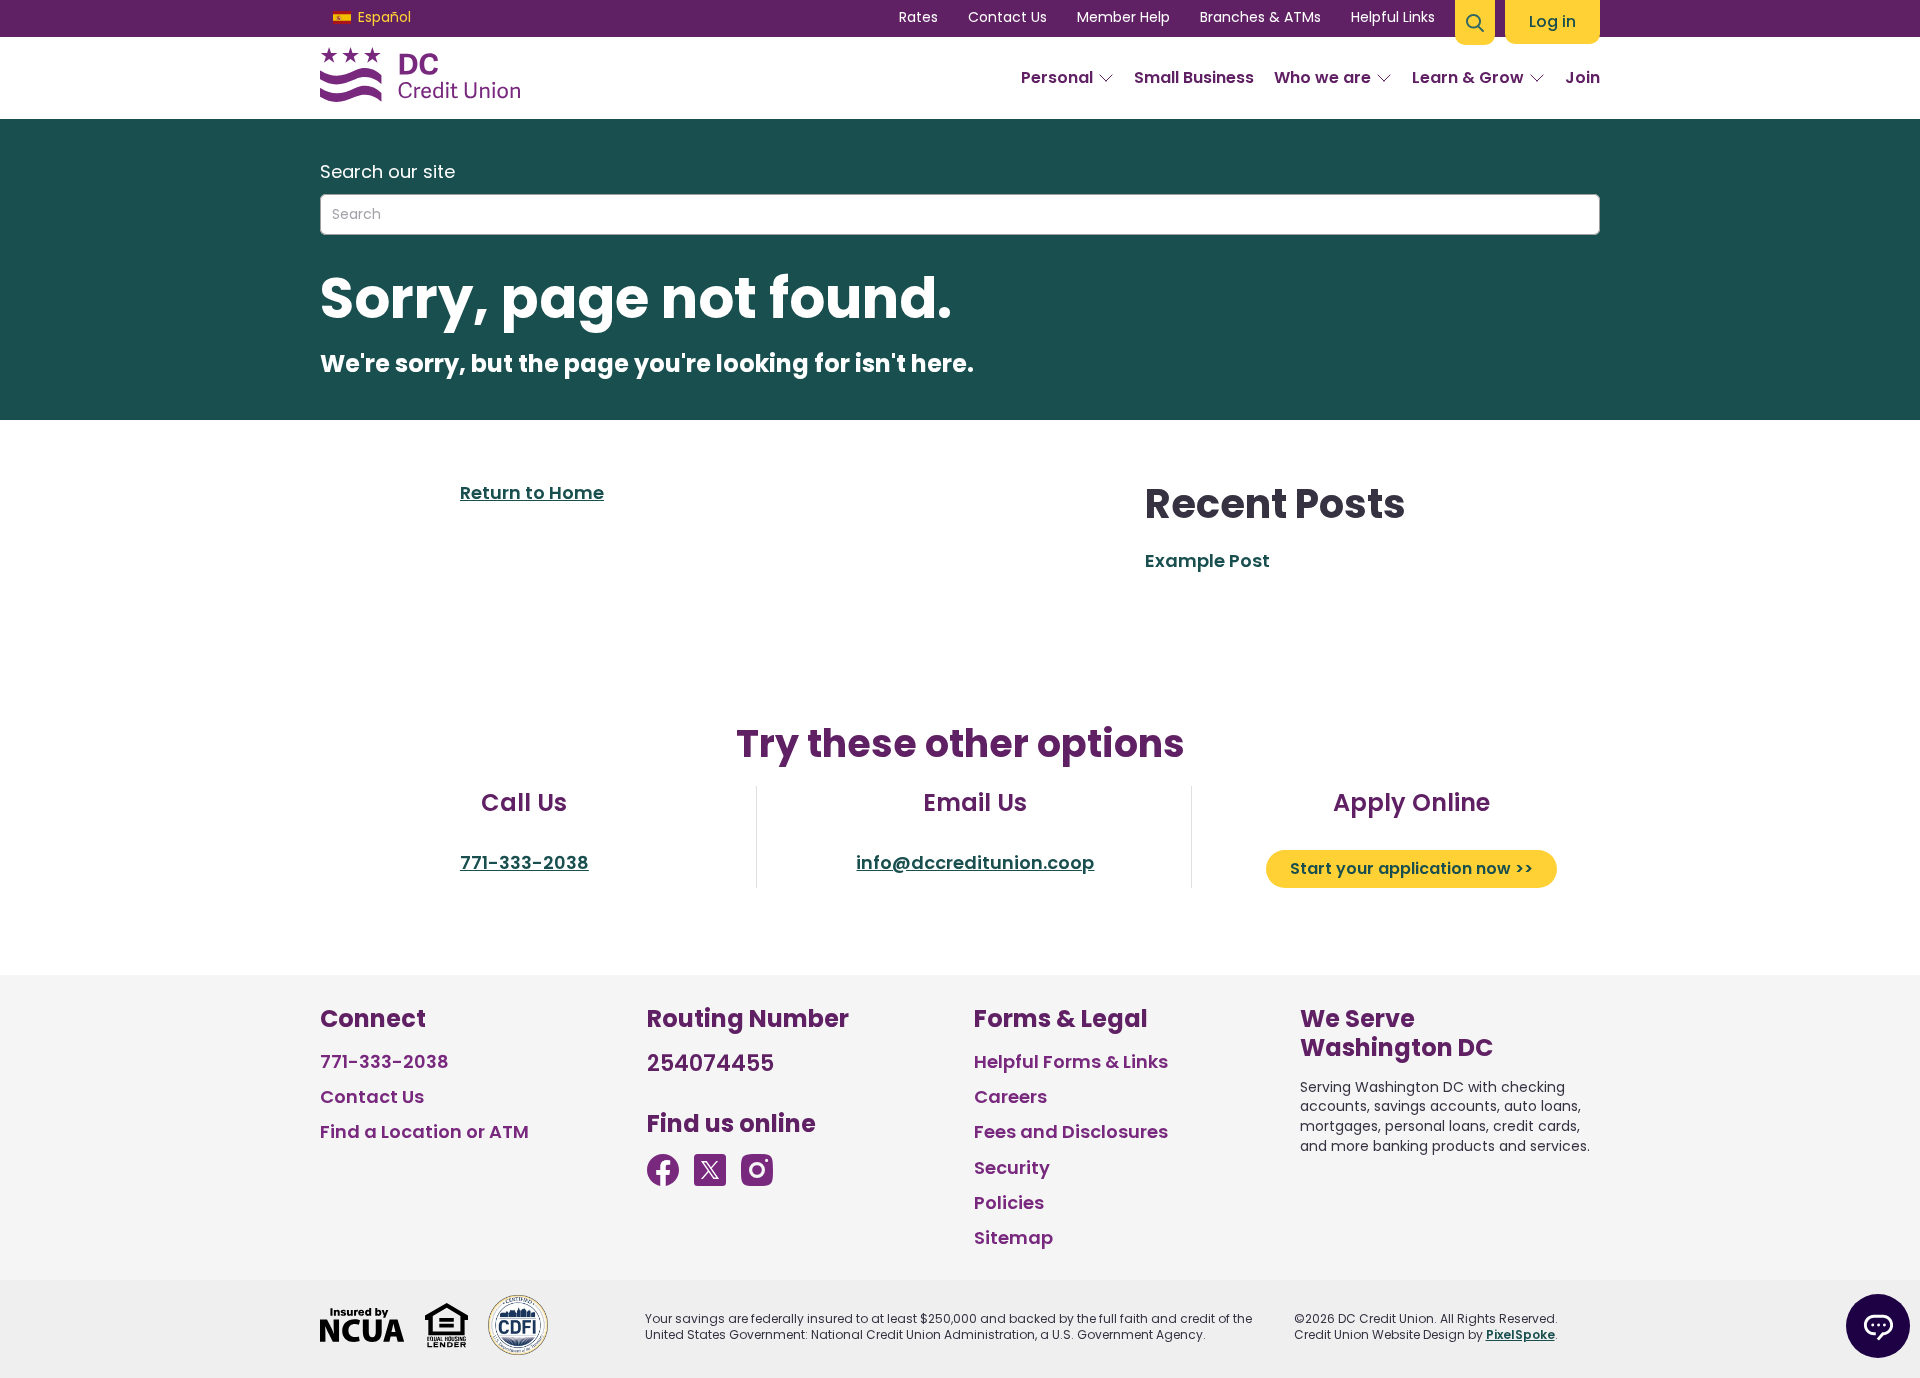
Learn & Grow (1468, 77)
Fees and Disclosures (1071, 1131)
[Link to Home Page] (420, 78)
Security (1012, 1167)
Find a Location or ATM (424, 1131)
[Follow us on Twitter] (710, 1179)
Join (1582, 77)
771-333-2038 (524, 862)
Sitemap (1013, 1237)
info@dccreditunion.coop (975, 862)
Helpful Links (1393, 17)
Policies (1009, 1202)
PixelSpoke (1520, 1334)
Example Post (1207, 560)
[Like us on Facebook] (663, 1179)
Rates (918, 17)
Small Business (1194, 77)
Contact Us (1007, 17)
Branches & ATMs (1260, 17)
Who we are (1322, 77)
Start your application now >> (1411, 868)
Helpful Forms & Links (1071, 1061)
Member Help (1123, 17)
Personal (1057, 77)
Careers (1010, 1096)
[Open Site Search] (1475, 22)
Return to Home (532, 492)
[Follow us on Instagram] (757, 1179)
